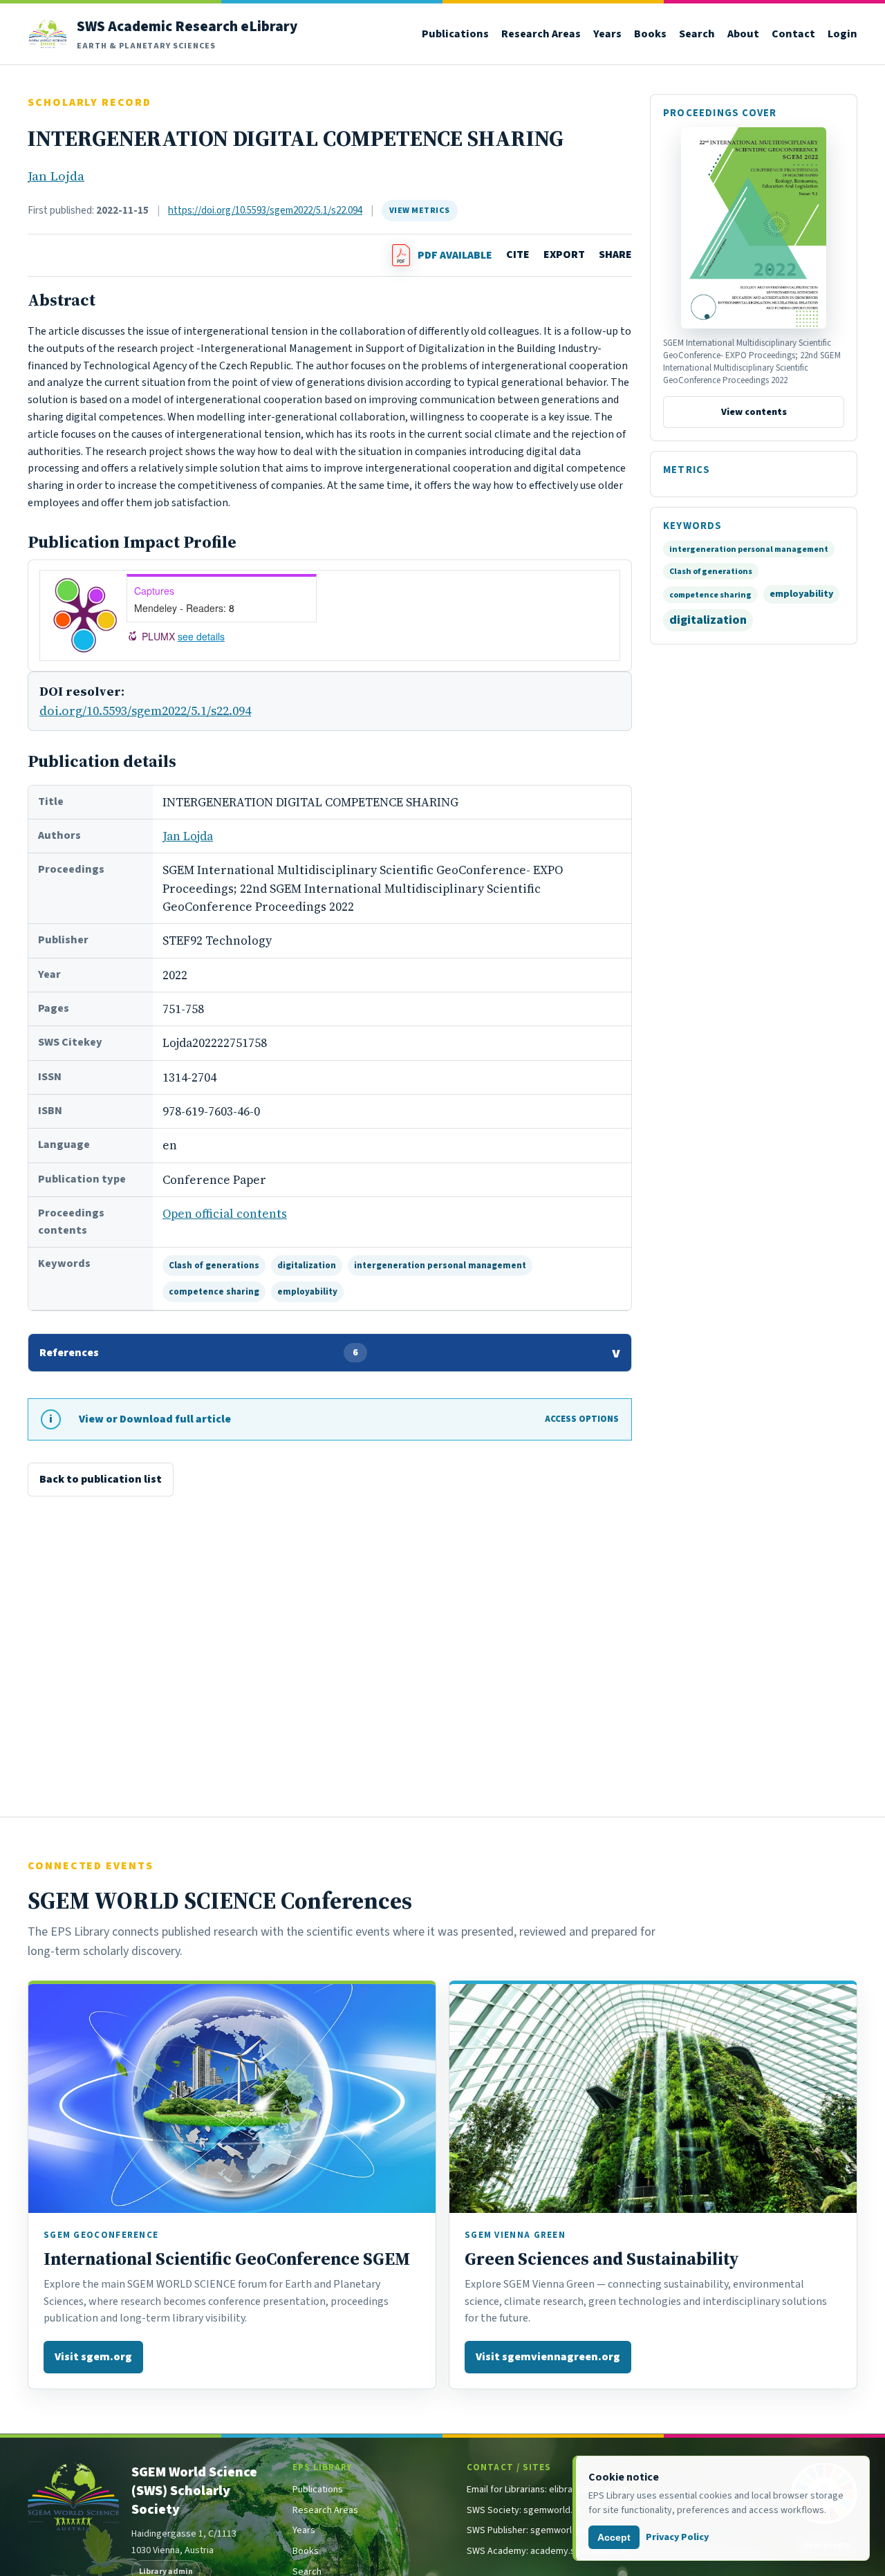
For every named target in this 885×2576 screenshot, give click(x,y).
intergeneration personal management (440, 1265)
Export (564, 254)
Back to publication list (101, 1479)
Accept (614, 2537)
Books (650, 34)
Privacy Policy (677, 2537)
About (743, 34)
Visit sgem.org (93, 2356)
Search (697, 34)
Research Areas (541, 34)
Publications (455, 34)
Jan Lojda (56, 176)
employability (307, 1291)
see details (201, 636)
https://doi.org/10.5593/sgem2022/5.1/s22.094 (265, 210)
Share (615, 254)
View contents (754, 413)
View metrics (420, 210)
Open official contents (225, 1214)
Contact (793, 34)
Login (842, 34)
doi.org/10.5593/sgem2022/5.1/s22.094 (145, 711)
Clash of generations (214, 1265)
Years (607, 34)
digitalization (307, 1265)
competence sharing (214, 1291)
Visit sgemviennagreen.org (548, 2356)
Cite (518, 254)
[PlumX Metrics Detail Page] (85, 615)
